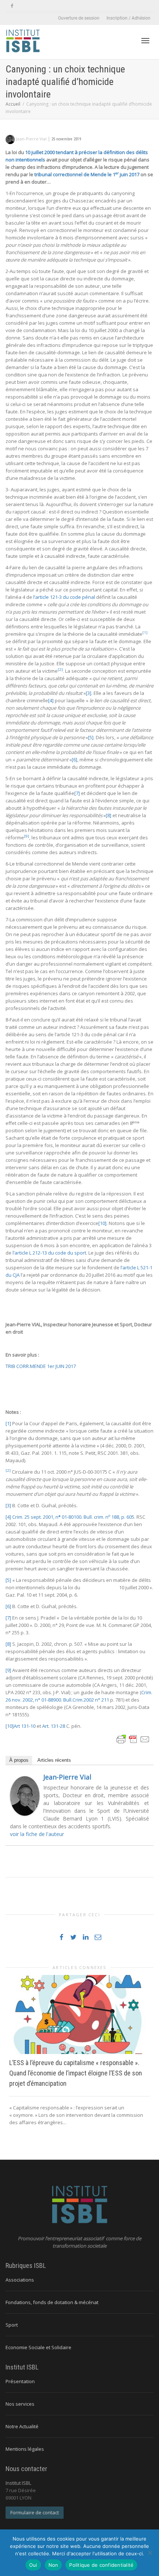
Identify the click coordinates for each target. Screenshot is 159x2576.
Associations (20, 2280)
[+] (79, 2014)
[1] (8, 1423)
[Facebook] (12, 6)
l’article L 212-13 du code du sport (49, 1253)
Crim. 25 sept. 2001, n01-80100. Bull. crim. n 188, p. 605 (73, 1517)
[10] (102, 1223)
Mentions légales (25, 2449)
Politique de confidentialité (101, 2565)
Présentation (20, 2381)
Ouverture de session (79, 18)
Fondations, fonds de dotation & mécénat (52, 2302)
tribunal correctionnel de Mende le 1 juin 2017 (87, 174)
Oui (33, 2565)
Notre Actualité (22, 2426)
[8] (109, 815)
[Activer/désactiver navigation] (145, 41)
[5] (91, 737)
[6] (75, 760)
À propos (19, 1760)
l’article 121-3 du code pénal (64, 597)
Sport (12, 2325)
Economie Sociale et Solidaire (38, 2347)
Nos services (20, 2404)
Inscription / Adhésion (128, 18)
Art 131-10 (25, 1726)
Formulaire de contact (35, 2512)
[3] (89, 693)
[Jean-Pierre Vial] (25, 1795)
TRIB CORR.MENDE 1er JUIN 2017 (41, 1366)
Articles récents (54, 1760)
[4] (51, 700)
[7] (77, 793)
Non (53, 2565)
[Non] (150, 2553)
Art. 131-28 (54, 1726)
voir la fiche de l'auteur (37, 1834)
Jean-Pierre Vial (67, 1777)
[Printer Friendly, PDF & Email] (133, 1739)
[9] (8, 1670)
